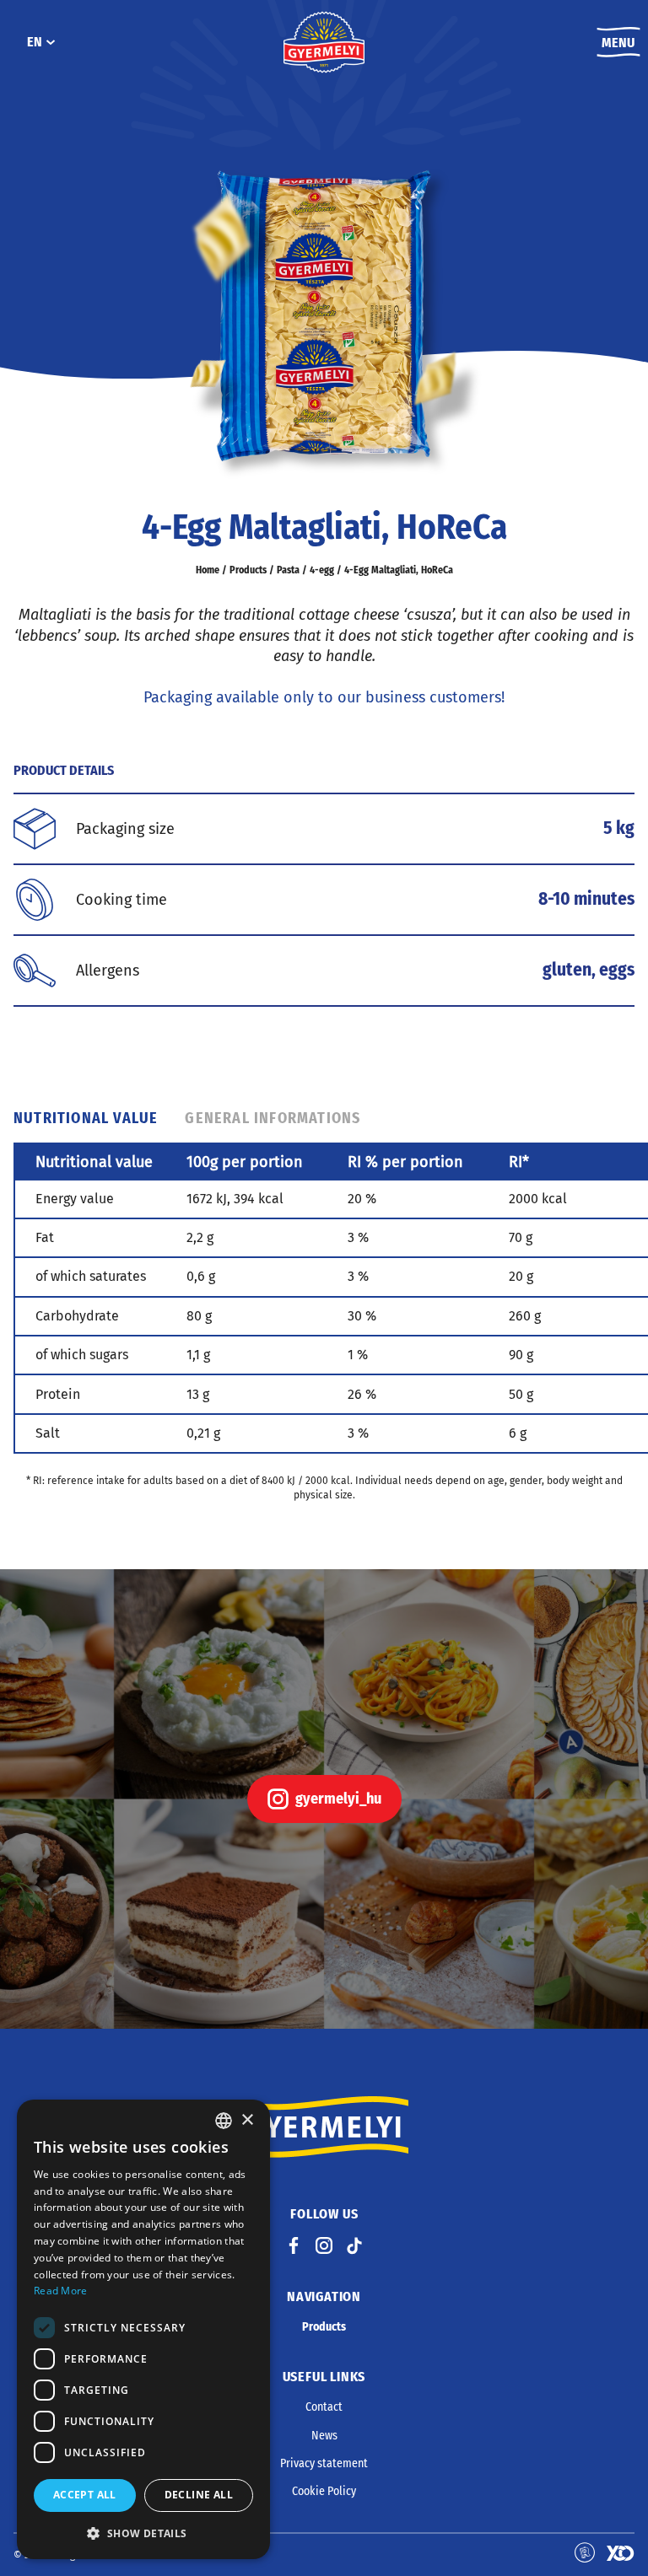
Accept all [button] (85, 2495)
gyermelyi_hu (338, 1799)
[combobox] (224, 2121)
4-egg (322, 570)
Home (208, 570)
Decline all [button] (199, 2495)
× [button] (247, 2120)
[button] (143, 2533)
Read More (61, 2291)
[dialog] (143, 2329)
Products (248, 570)
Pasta (288, 570)
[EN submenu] (51, 42)
